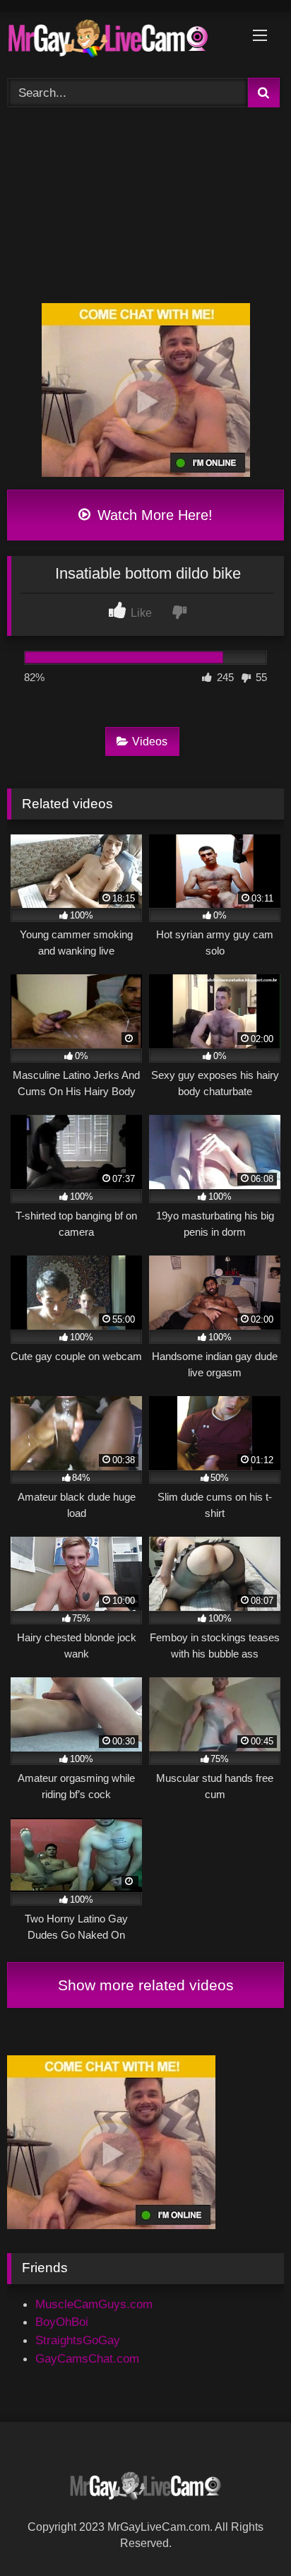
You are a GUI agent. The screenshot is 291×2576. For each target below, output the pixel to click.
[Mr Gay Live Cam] (119, 42)
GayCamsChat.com (87, 2358)
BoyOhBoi (62, 2322)
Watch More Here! (153, 515)
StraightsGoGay (78, 2340)
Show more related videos (146, 1985)
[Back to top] (246, 2533)
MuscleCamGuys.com (94, 2304)
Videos (150, 742)
